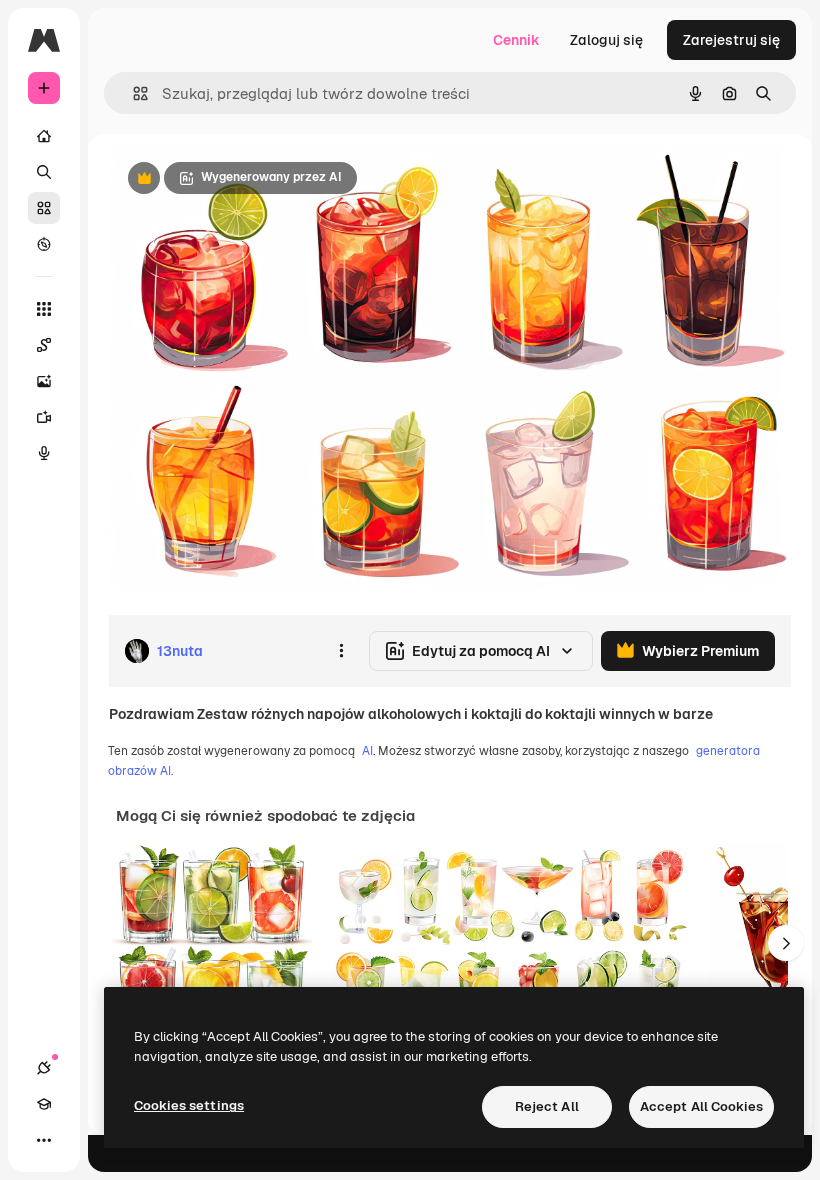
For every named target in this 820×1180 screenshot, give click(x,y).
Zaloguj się (606, 40)
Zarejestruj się (731, 40)
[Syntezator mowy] (44, 453)
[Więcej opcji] (341, 651)
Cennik (516, 40)
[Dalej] (786, 943)
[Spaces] (44, 345)
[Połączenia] (44, 1068)
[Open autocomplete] (132, 93)
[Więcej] (44, 1140)
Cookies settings (189, 1105)
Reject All (547, 1106)
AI (367, 751)
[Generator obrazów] (44, 381)
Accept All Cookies (701, 1106)
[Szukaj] (44, 172)
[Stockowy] (44, 208)
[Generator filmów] (44, 417)
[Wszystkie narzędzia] (44, 309)
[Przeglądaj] (44, 244)
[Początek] (44, 136)
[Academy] (44, 1104)
